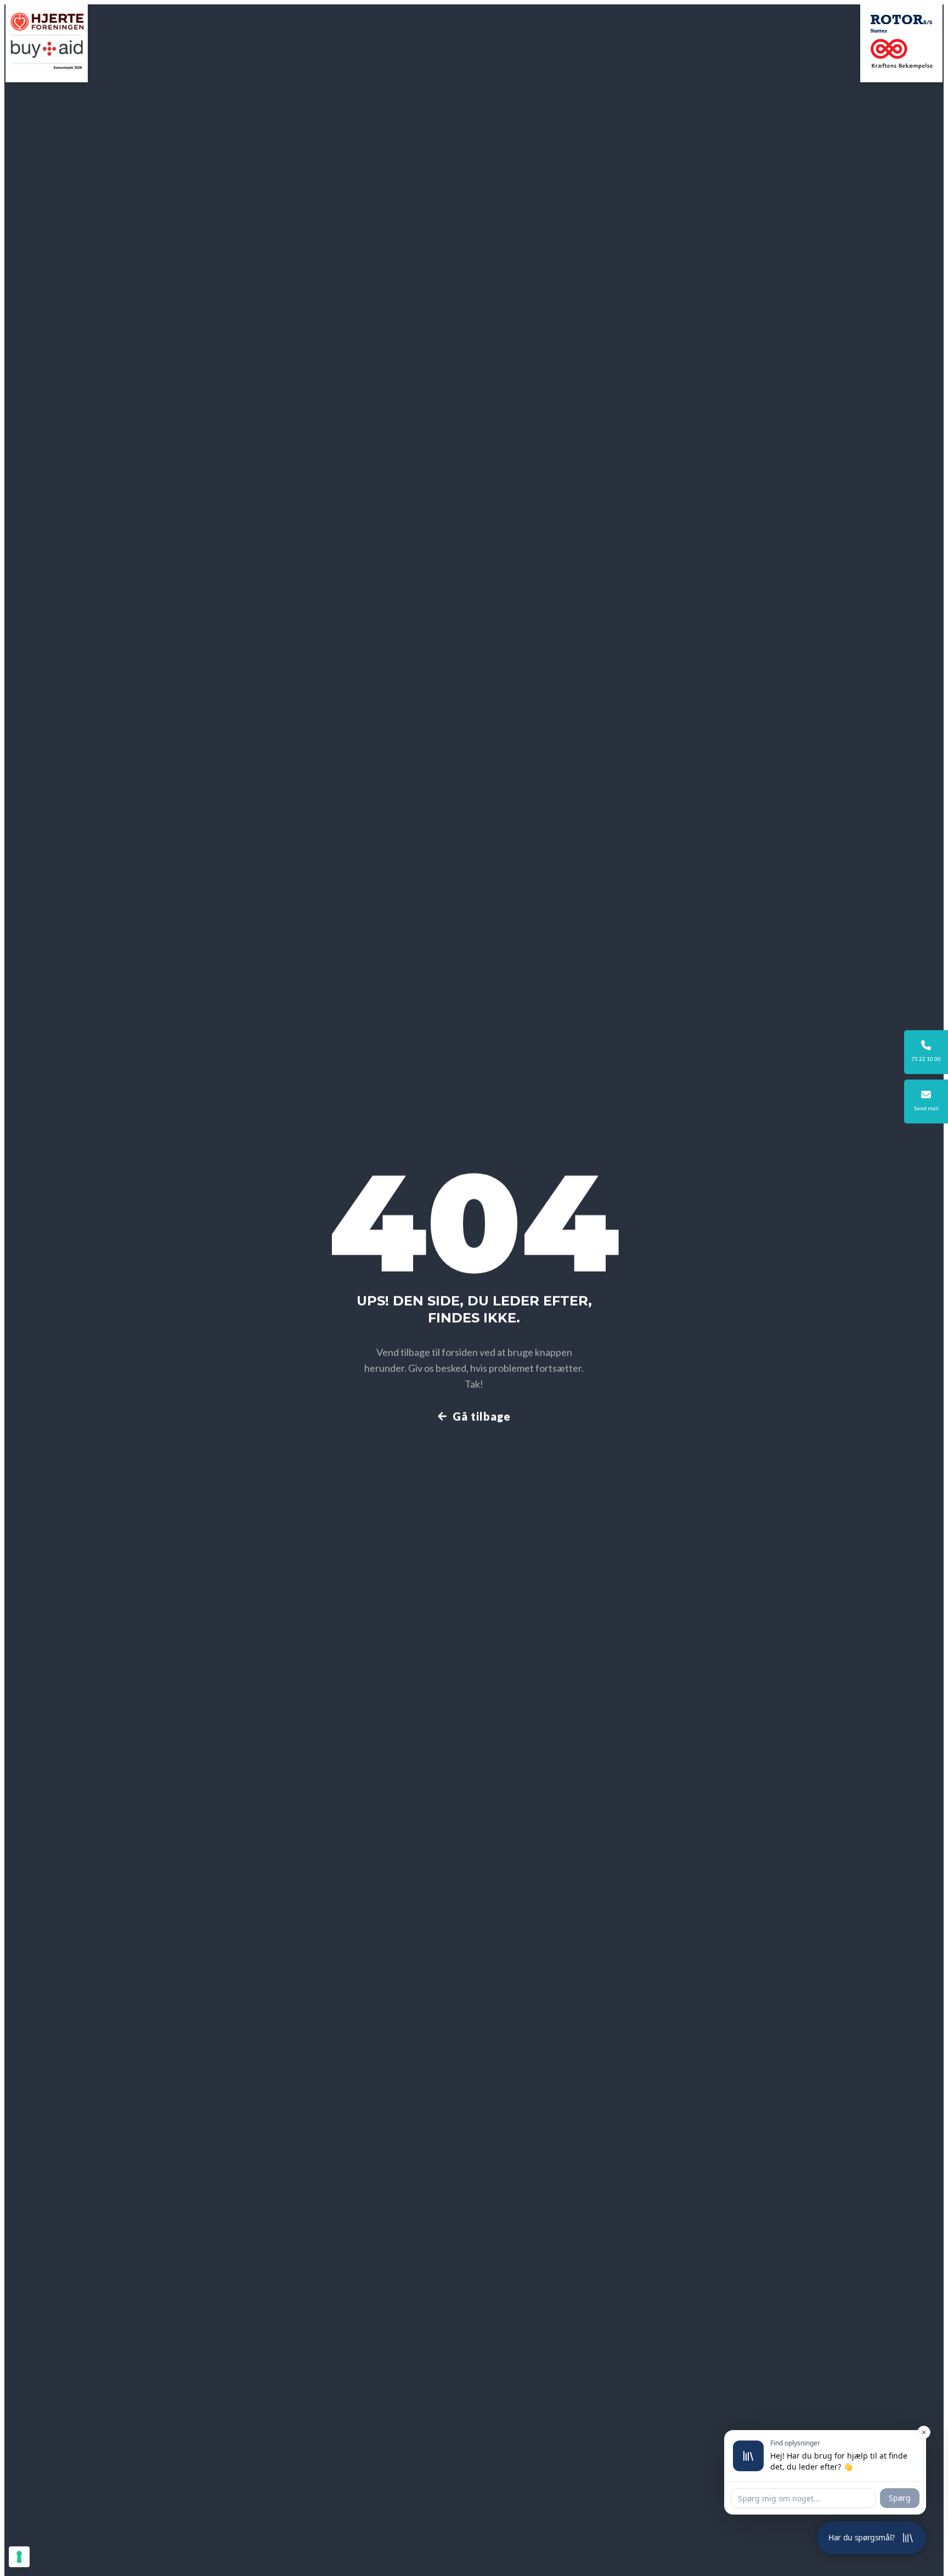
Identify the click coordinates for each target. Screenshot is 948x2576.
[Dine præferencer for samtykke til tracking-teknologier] (19, 2557)
